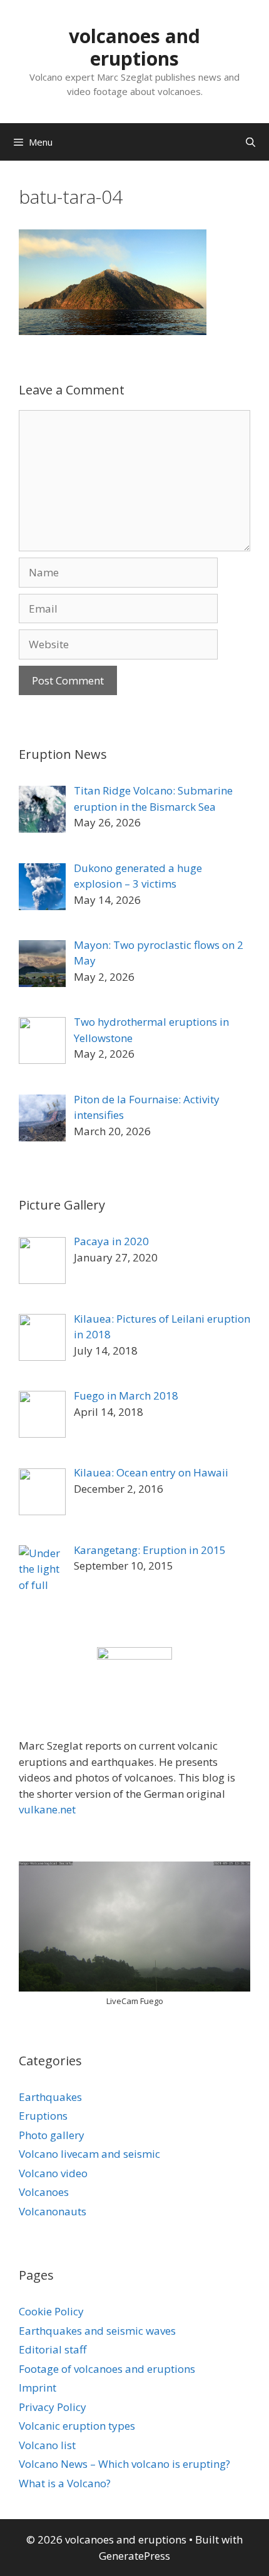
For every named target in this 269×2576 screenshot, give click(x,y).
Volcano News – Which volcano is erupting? (124, 2464)
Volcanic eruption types (77, 2426)
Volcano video (53, 2173)
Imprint (38, 2388)
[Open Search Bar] (251, 142)
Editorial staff (53, 2349)
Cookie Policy (51, 2311)
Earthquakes (50, 2097)
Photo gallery (52, 2135)
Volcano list (47, 2445)
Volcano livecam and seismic (89, 2154)
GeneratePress (134, 2556)
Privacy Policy (53, 2407)
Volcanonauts (53, 2211)
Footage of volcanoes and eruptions (107, 2369)
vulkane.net (47, 1809)
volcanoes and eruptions (134, 47)
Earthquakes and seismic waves (97, 2331)
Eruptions (43, 2116)
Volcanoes (44, 2192)
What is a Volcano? (65, 2483)
